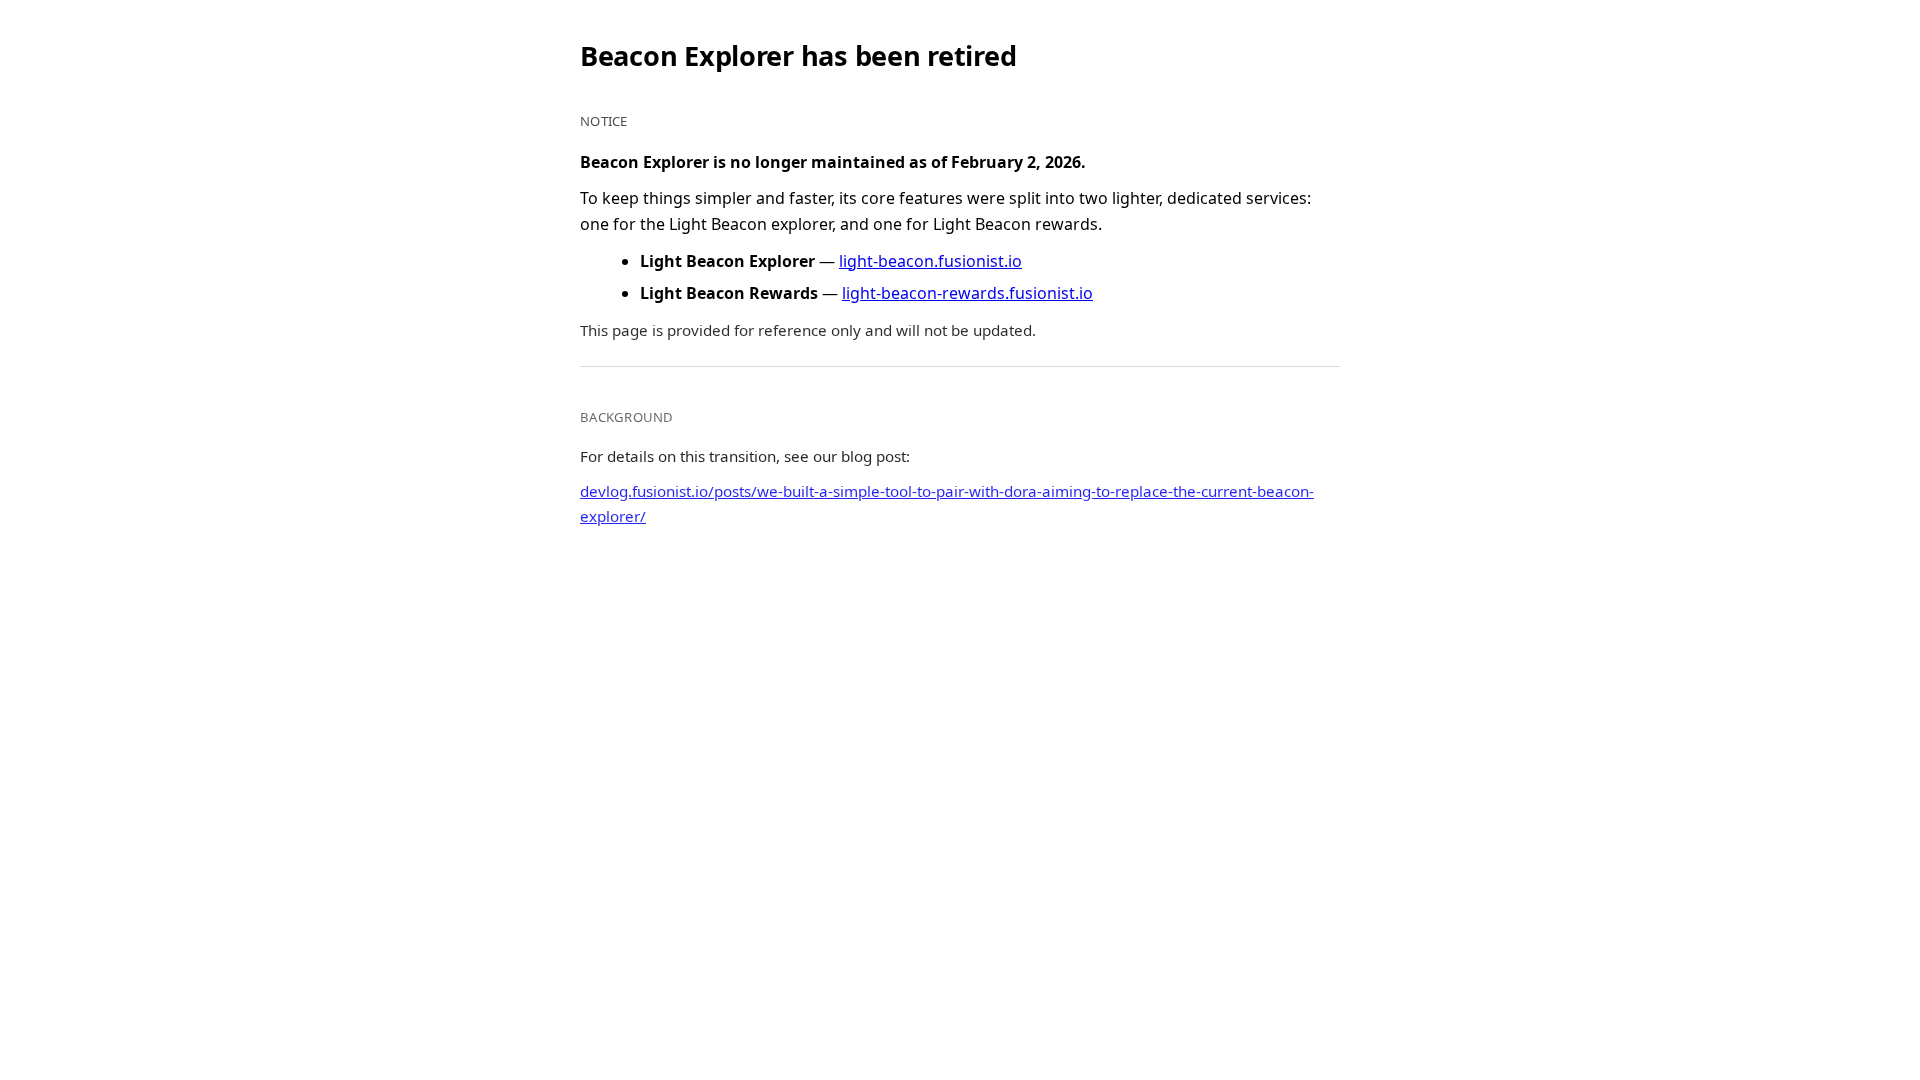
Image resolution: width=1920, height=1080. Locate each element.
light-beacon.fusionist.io (930, 261)
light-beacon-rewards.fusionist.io (967, 293)
